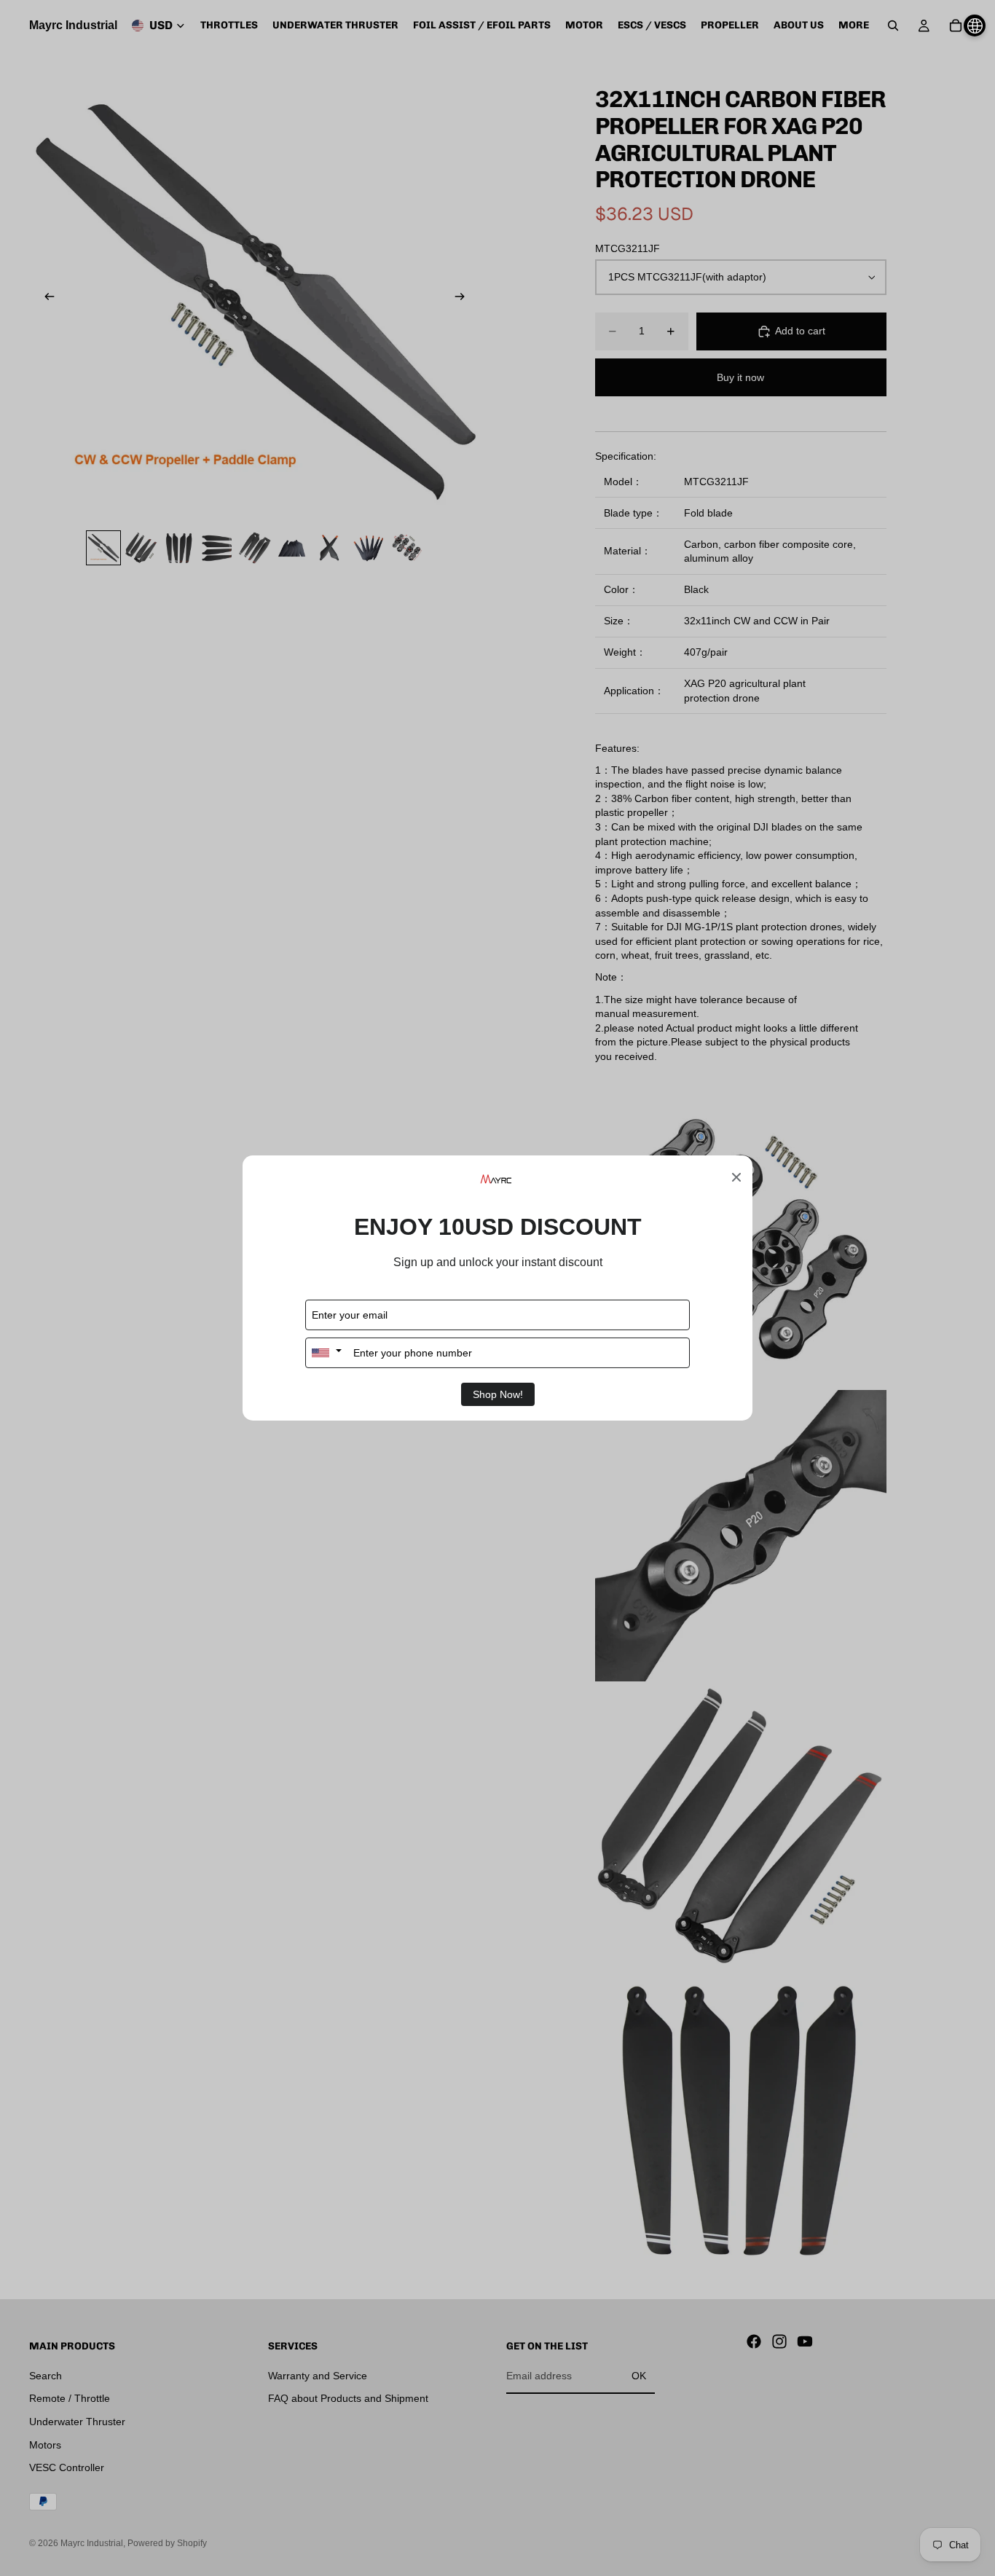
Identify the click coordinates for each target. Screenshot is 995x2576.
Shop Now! (498, 1394)
